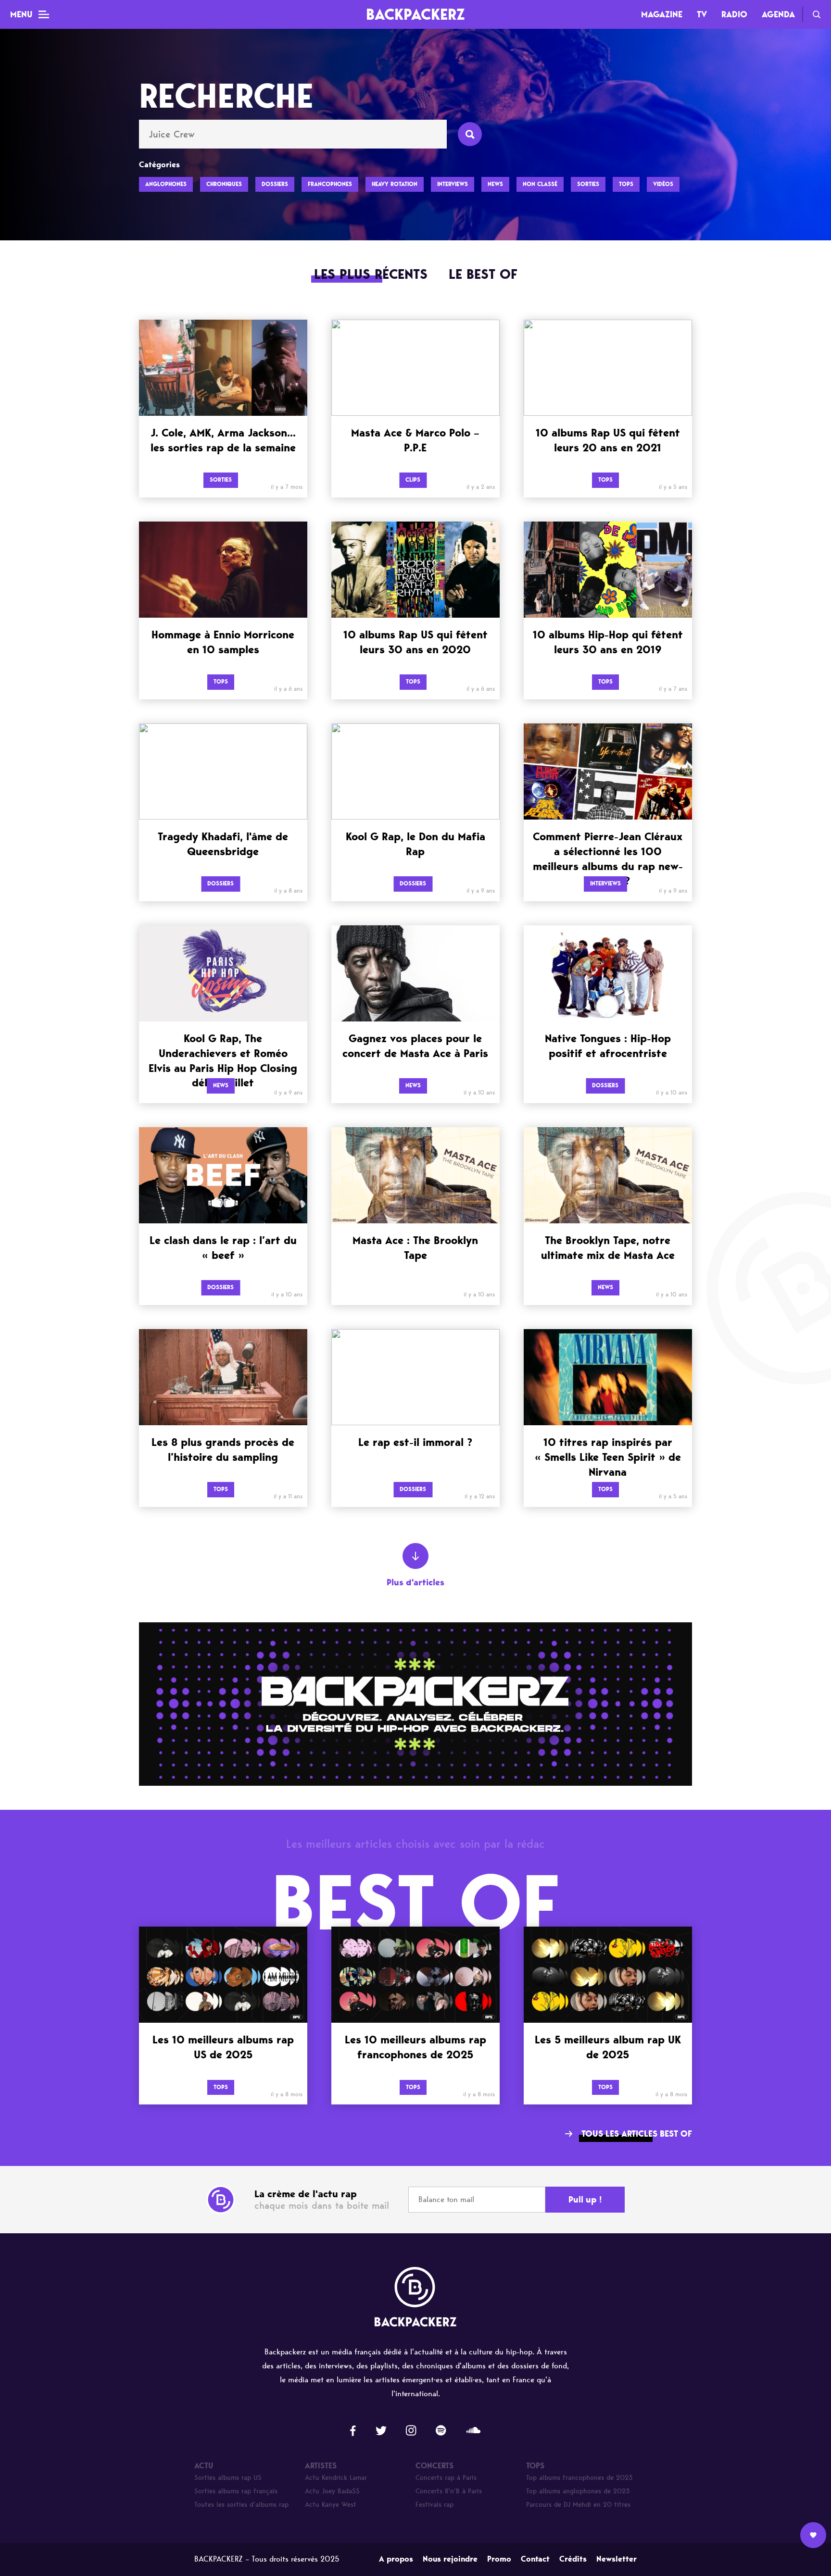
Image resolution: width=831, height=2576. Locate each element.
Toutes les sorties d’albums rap (241, 2505)
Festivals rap (434, 2505)
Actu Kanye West (331, 2505)
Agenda (778, 14)
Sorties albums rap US (228, 2478)
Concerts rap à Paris (446, 2478)
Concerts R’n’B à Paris (449, 2491)
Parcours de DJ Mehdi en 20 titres (578, 2505)
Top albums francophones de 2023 (579, 2478)
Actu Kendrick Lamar (336, 2478)
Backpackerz (415, 14)
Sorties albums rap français (236, 2491)
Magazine (662, 14)
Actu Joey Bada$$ (332, 2491)
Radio (734, 14)
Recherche (817, 14)
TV (702, 14)
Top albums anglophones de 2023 (578, 2491)
